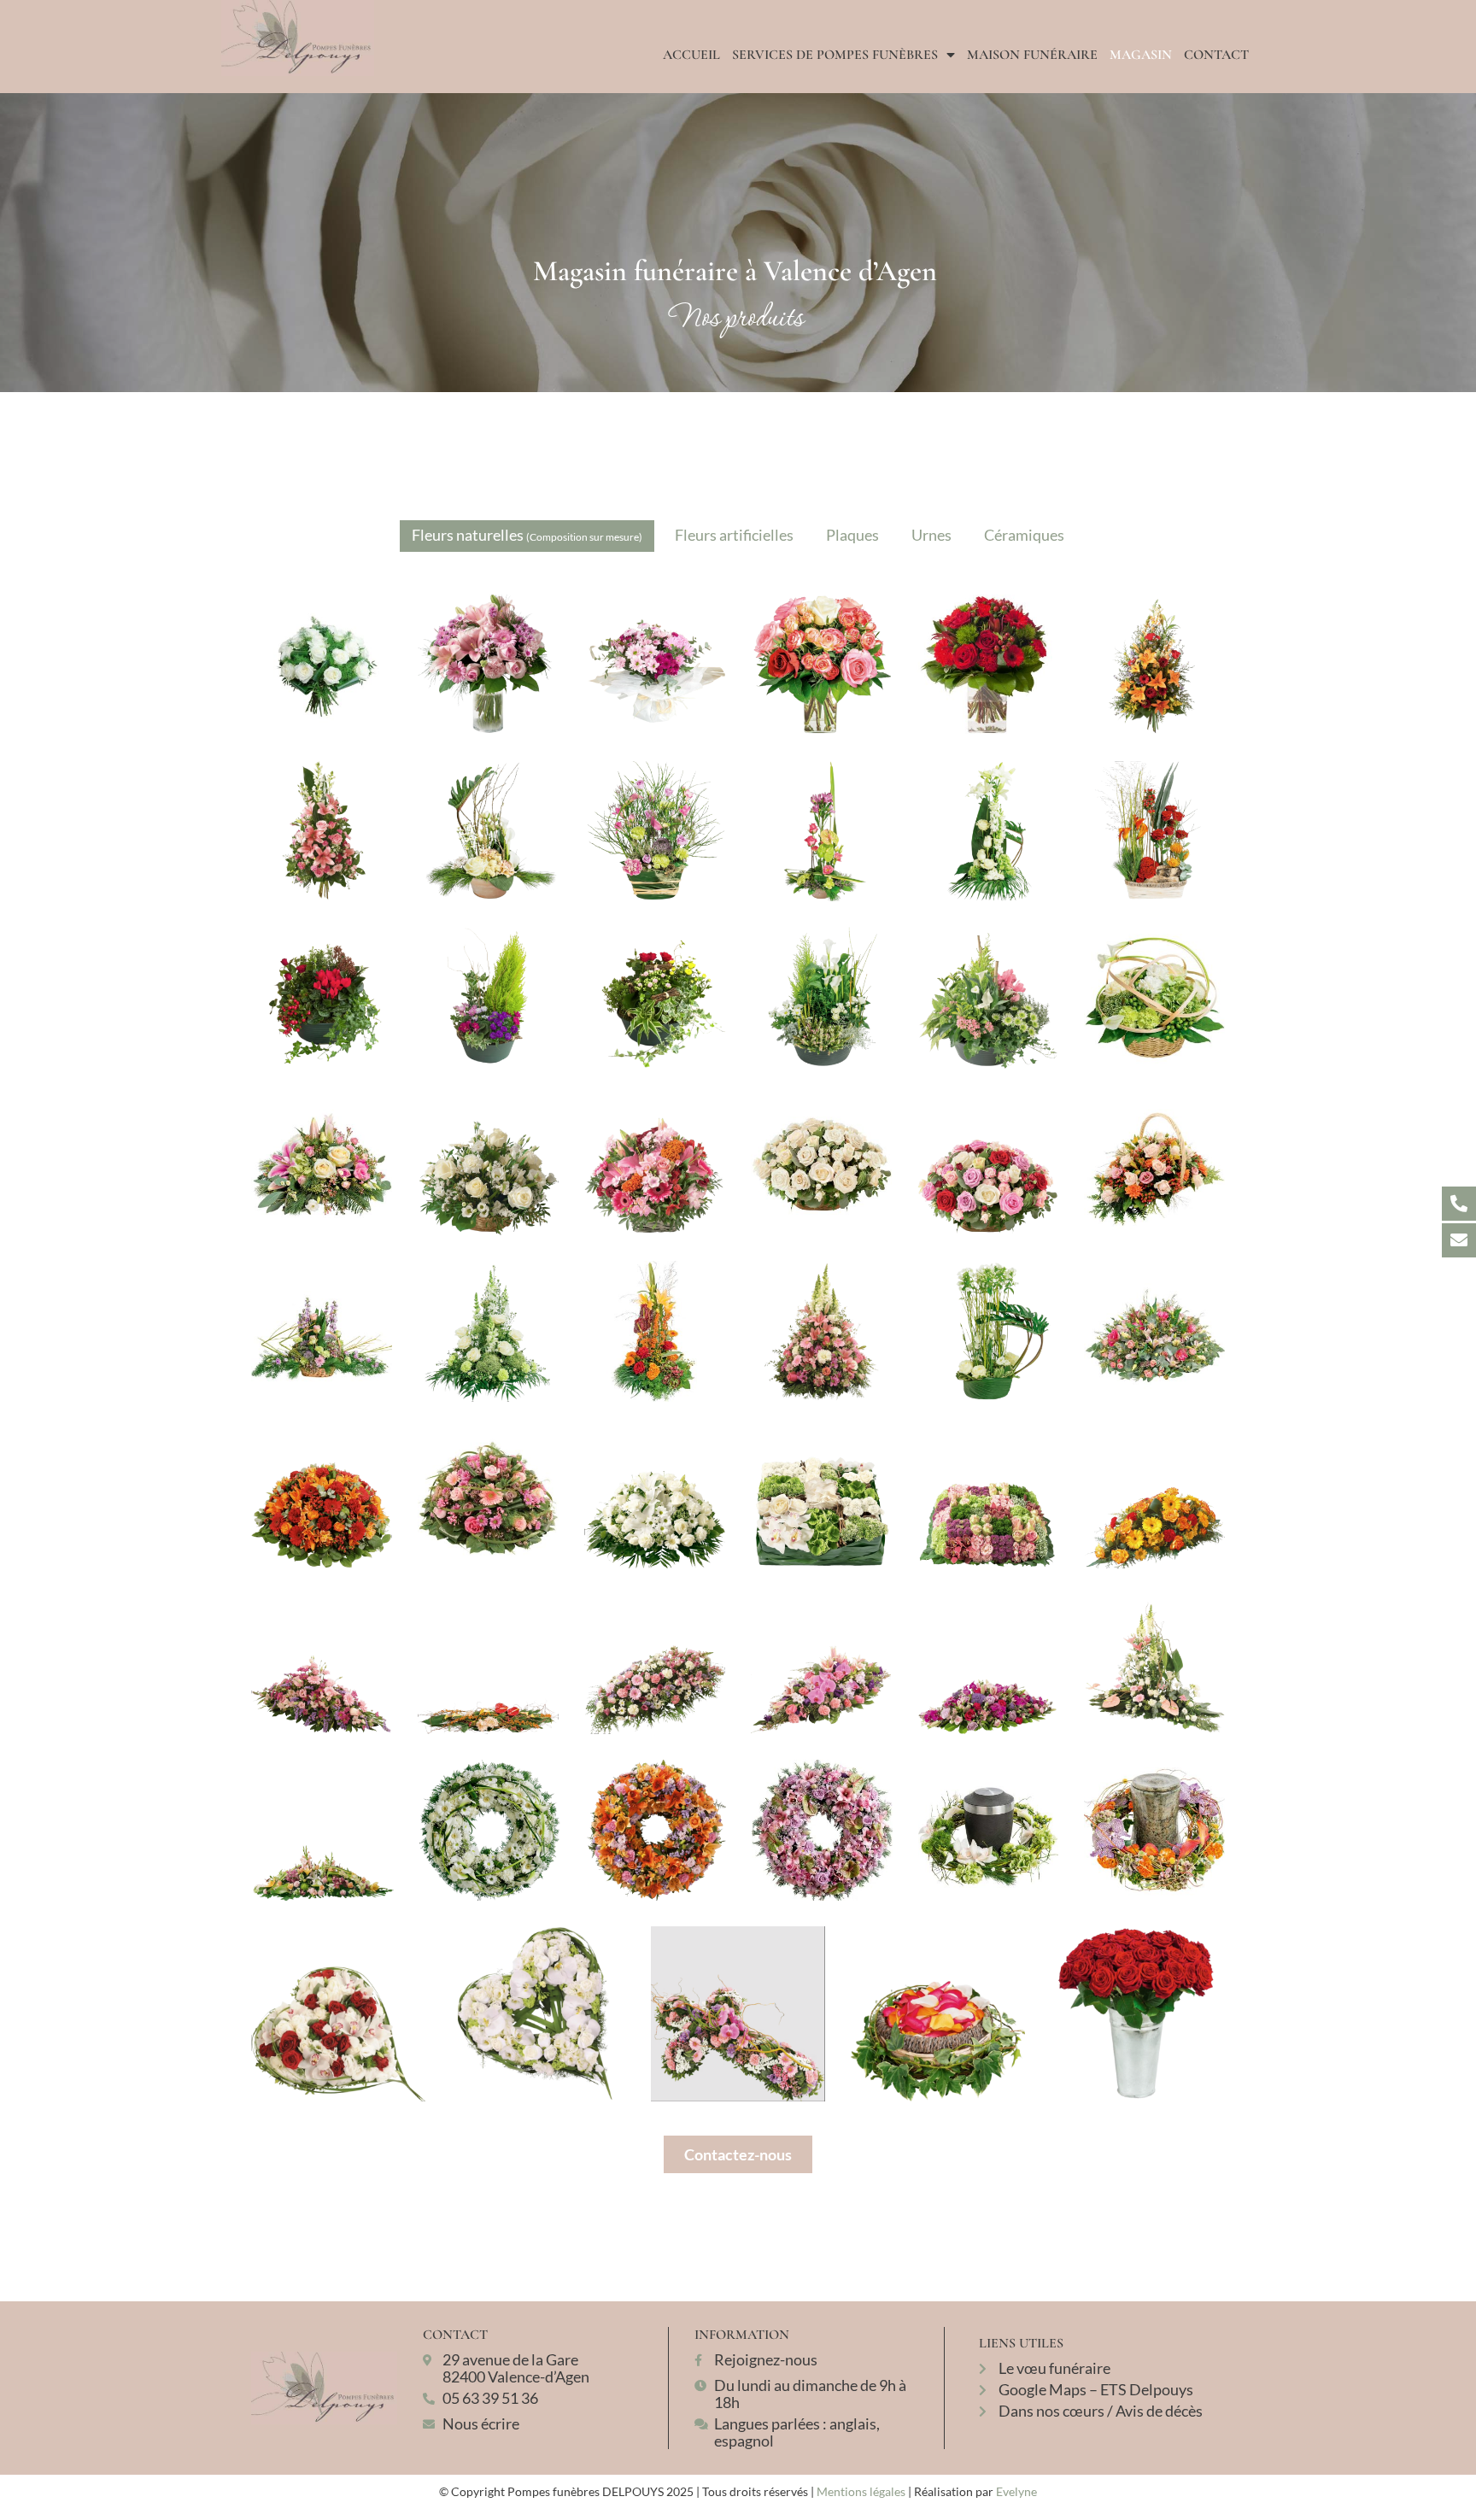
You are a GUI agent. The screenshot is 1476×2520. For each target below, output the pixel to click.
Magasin (1141, 55)
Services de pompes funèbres (835, 55)
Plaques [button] (852, 535)
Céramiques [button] (1024, 535)
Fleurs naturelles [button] (527, 535)
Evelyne (1016, 2491)
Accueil (691, 55)
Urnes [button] (931, 535)
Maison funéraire (1032, 55)
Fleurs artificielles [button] (734, 535)
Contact (1216, 55)
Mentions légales (861, 2491)
